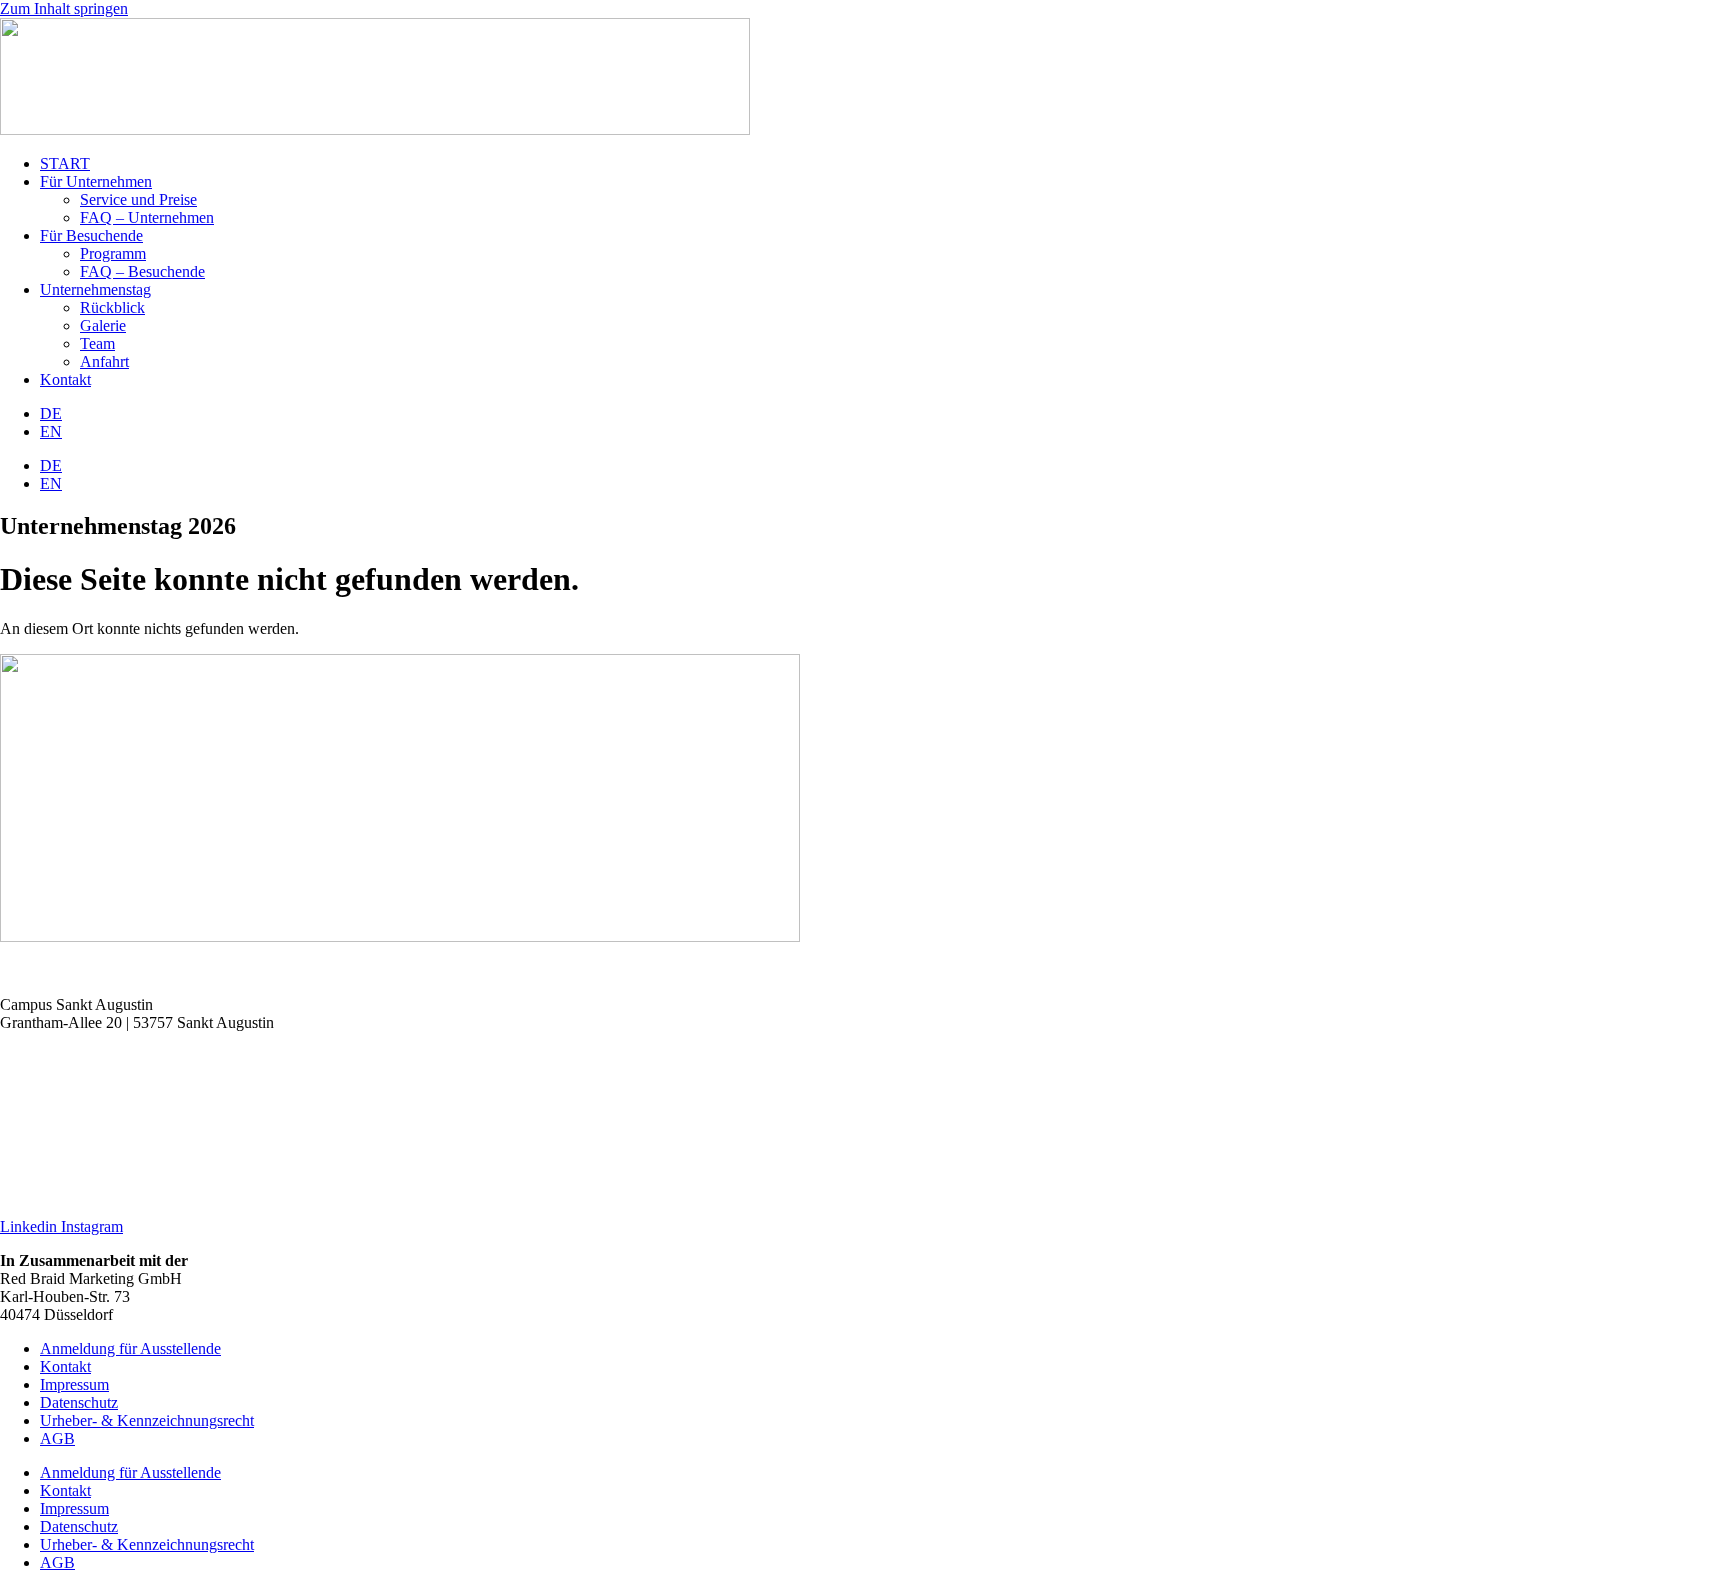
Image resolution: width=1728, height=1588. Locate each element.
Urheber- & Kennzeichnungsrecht (147, 1420)
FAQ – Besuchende (142, 271)
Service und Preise (138, 199)
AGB (57, 1438)
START (65, 163)
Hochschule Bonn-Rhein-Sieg (95, 1056)
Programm (113, 253)
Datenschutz (79, 1402)
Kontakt (65, 379)
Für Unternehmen (96, 181)
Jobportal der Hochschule (80, 1158)
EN (51, 431)
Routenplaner (42, 970)
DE (51, 413)
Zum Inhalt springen (64, 8)
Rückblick (112, 307)
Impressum (74, 1384)
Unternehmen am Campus (82, 1124)
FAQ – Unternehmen (147, 217)
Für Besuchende (91, 235)
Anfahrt (104, 361)
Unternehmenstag (95, 289)
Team (97, 343)
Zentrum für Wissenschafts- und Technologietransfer (165, 1090)
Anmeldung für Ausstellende (130, 1348)
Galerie (103, 325)
